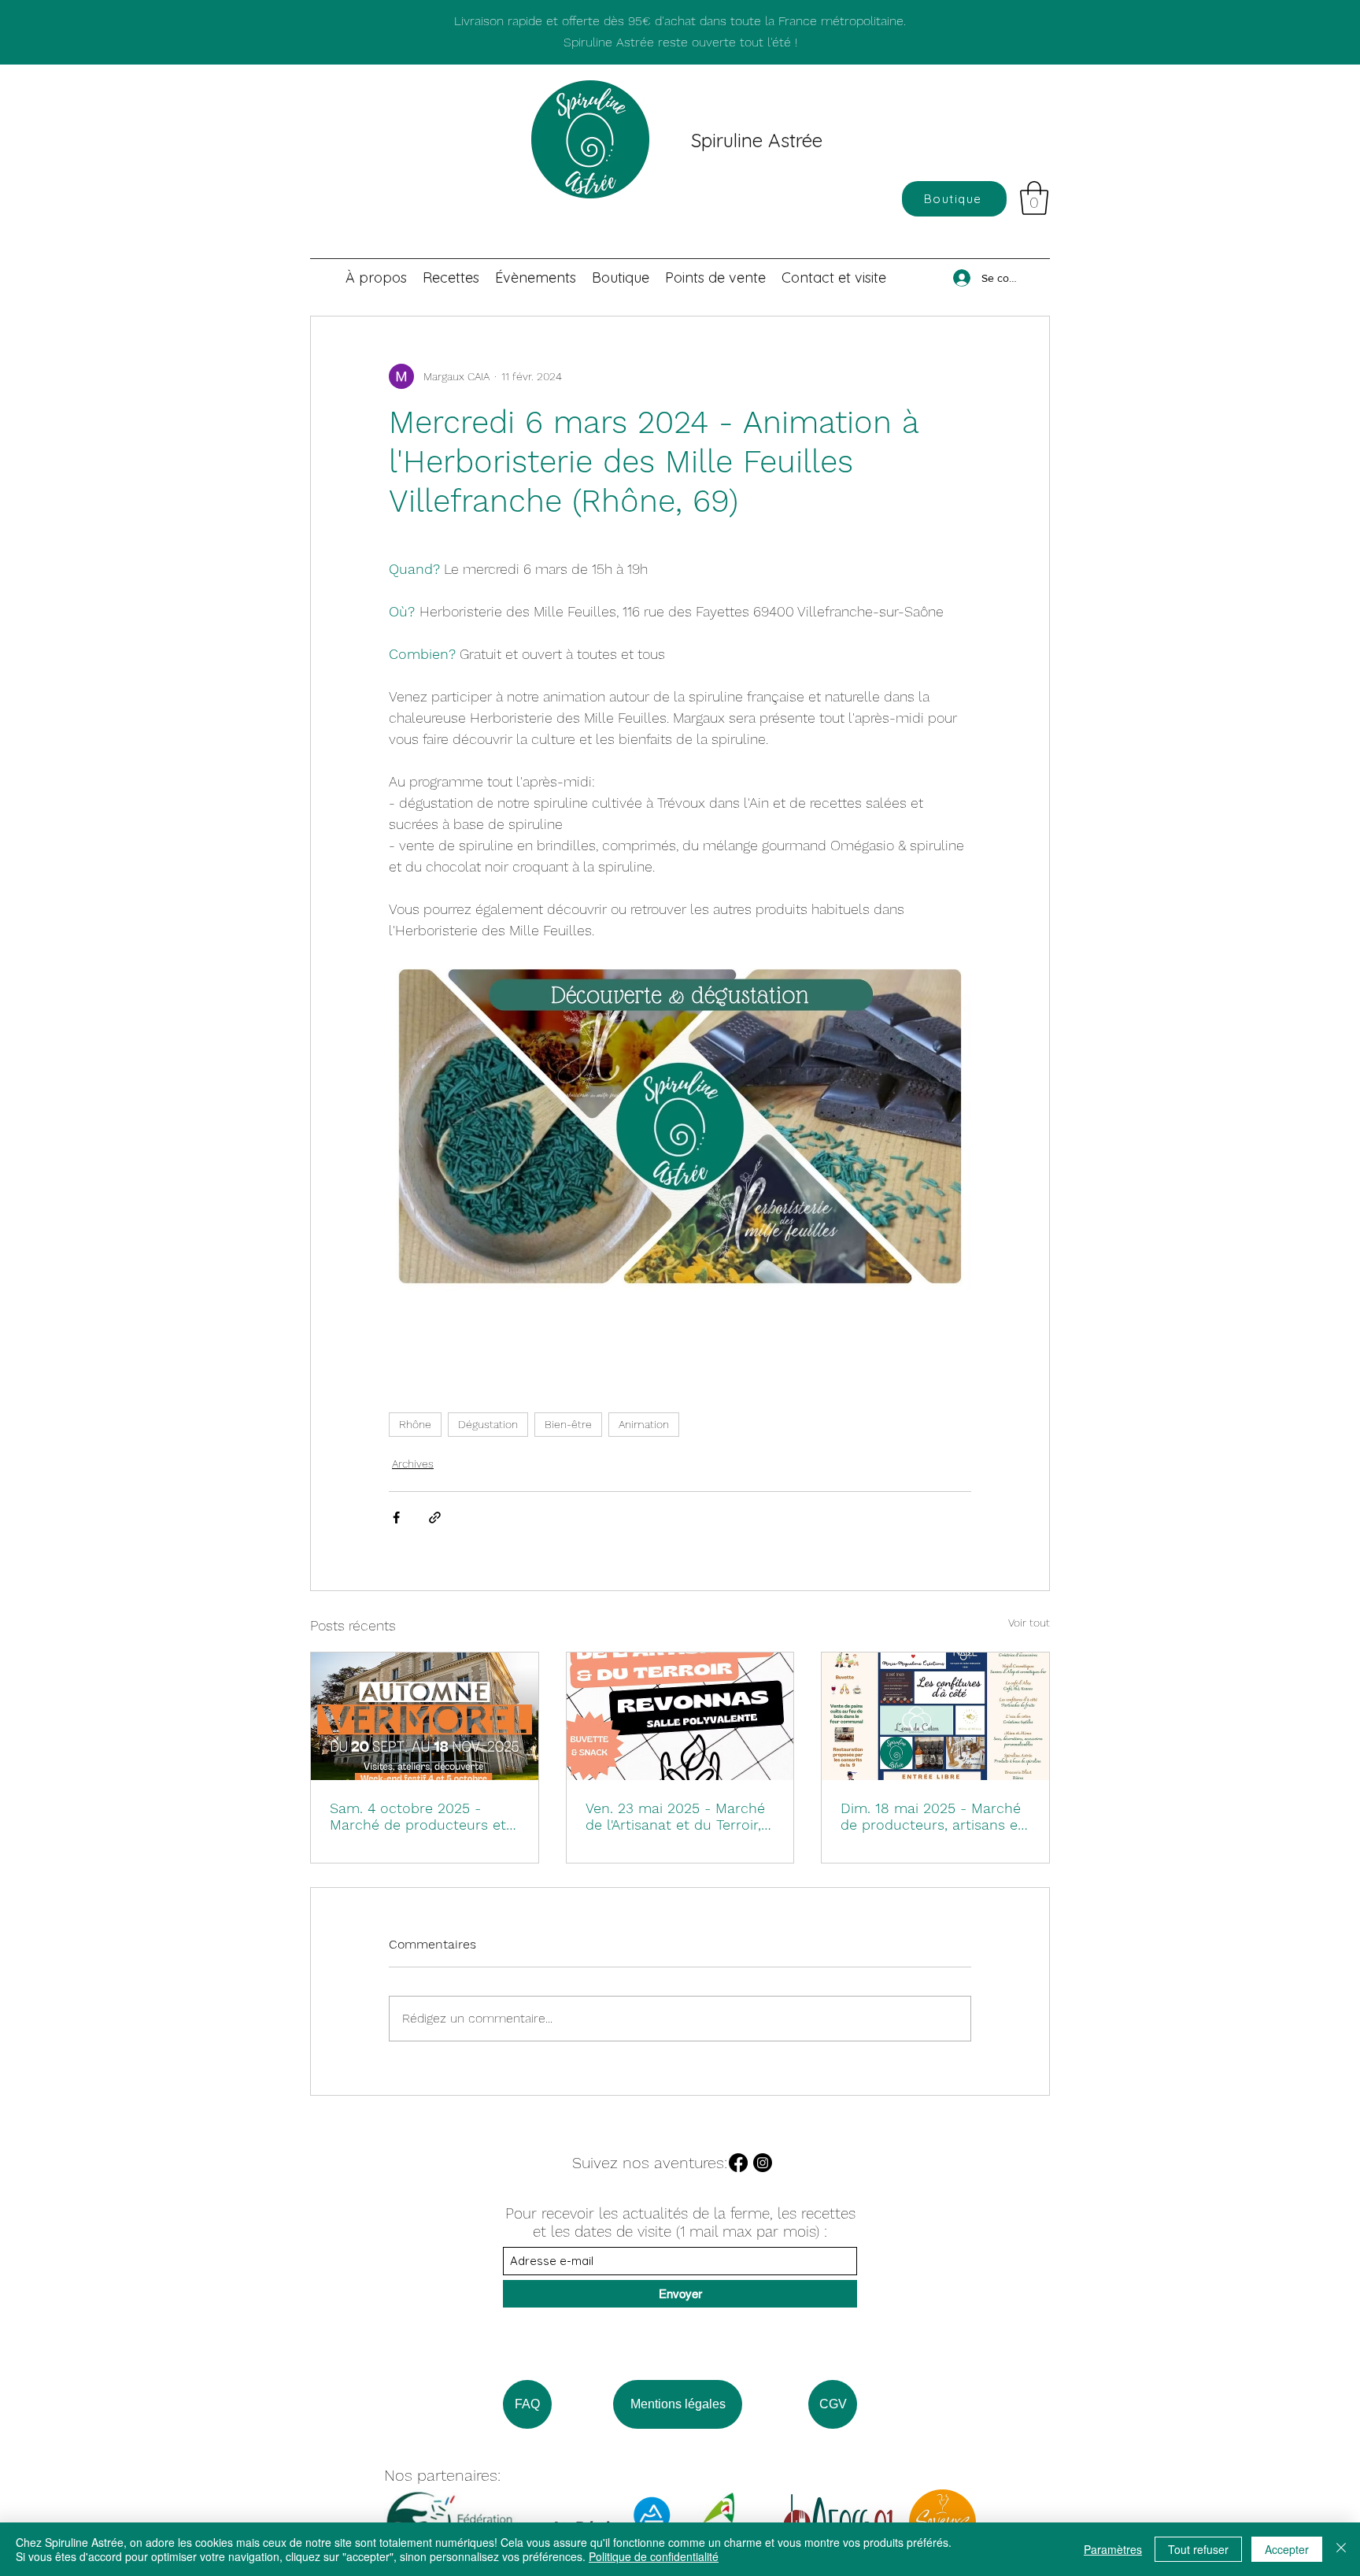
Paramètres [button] (1113, 2549)
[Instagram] (763, 2163)
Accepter (1287, 2549)
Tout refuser (1198, 2549)
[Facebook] (738, 2163)
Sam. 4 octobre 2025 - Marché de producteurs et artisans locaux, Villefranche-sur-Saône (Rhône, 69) (418, 1816)
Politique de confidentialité (654, 2556)
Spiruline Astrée (757, 140)
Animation (644, 1424)
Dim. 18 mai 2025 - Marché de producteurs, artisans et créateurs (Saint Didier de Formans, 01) (932, 1816)
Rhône (415, 1424)
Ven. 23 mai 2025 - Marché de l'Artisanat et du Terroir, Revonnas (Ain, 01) (675, 1816)
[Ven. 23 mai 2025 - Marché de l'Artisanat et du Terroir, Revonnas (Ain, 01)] (680, 1716)
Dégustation (488, 1424)
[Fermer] (1341, 2549)
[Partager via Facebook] (396, 1517)
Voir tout (1029, 1623)
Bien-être (568, 1424)
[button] (1034, 198)
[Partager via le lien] (435, 1517)
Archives (413, 1464)
